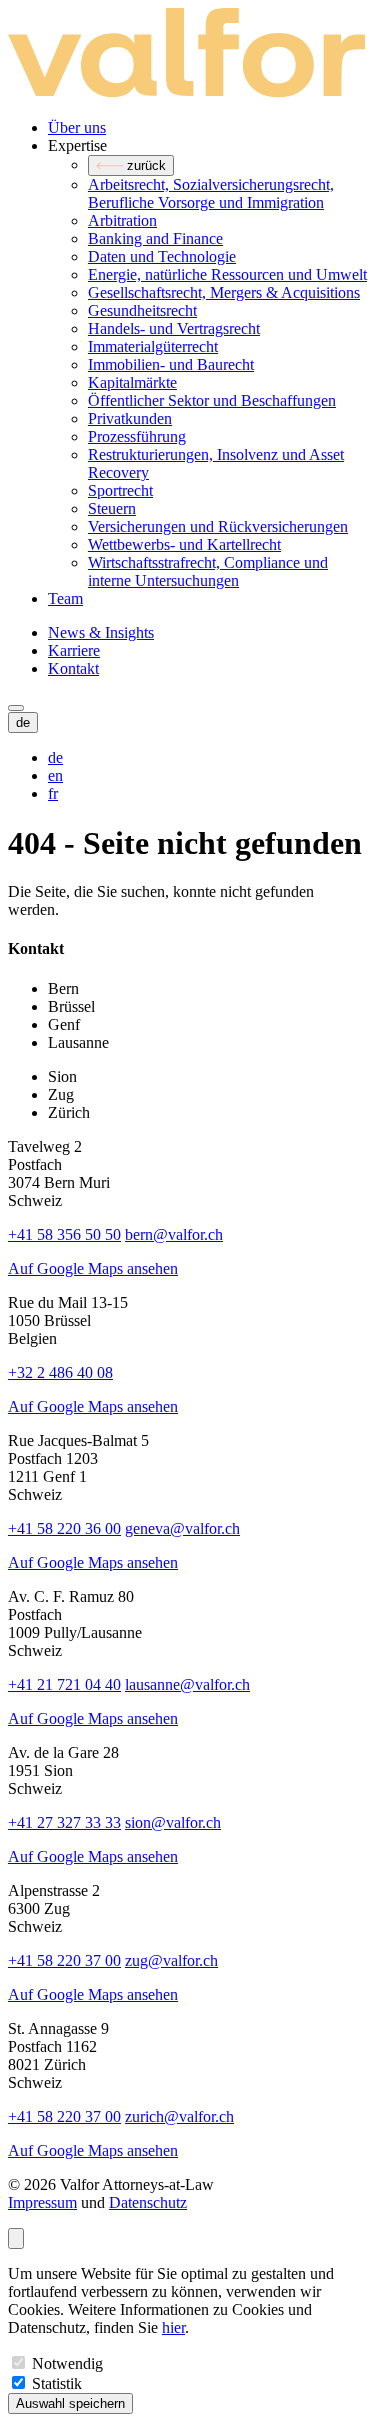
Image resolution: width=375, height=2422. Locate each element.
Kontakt (73, 668)
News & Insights (101, 632)
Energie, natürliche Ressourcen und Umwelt (227, 274)
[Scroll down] (16, 2238)
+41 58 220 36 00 (64, 1528)
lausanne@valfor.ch (187, 1684)
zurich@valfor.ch (179, 2116)
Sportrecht (120, 490)
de (55, 757)
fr (53, 793)
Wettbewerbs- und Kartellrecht (184, 544)
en (55, 775)
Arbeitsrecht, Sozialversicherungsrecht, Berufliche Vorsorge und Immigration (211, 193)
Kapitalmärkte (132, 382)
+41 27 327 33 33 (64, 1822)
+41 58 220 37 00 (64, 1960)
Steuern (112, 508)
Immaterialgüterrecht (153, 346)
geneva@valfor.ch (182, 1528)
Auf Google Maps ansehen (93, 1268)
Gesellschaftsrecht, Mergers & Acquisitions (224, 292)
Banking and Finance (155, 238)
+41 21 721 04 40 (64, 1684)
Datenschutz (148, 2202)
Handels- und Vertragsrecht (174, 328)
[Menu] (16, 708)
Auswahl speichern (70, 2403)
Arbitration (122, 220)
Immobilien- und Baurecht (171, 364)
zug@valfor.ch (171, 1960)
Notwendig (67, 2363)
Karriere (74, 650)
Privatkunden (130, 418)
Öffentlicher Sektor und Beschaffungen (212, 400)
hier (173, 2327)
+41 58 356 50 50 (64, 1234)
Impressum (42, 2202)
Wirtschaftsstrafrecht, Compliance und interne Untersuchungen (208, 571)
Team (65, 598)
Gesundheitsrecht (142, 310)
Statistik (57, 2383)
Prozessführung (137, 436)
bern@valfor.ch (174, 1234)
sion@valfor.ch (173, 1822)
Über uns (77, 127)
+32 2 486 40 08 (60, 1372)
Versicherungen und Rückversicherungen (218, 526)
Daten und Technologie (162, 256)
